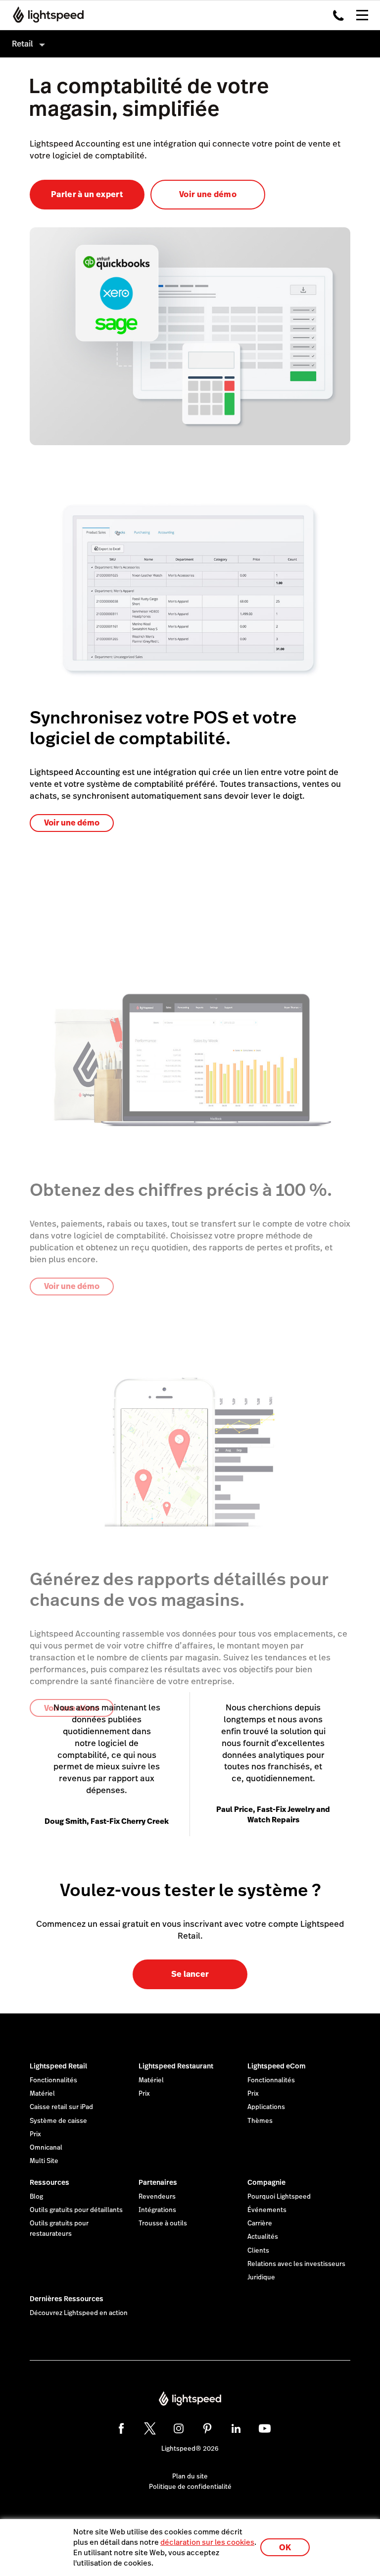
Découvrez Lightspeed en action (79, 2313)
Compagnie (266, 2182)
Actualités (263, 2237)
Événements (267, 2210)
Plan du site (190, 2476)
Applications (266, 2107)
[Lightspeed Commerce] (45, 15)
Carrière (260, 2223)
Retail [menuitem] (23, 44)
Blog (36, 2197)
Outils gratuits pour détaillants (76, 2210)
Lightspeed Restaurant (176, 2066)
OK (285, 2548)
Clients (258, 2251)
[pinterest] (207, 2428)
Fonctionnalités (53, 2080)
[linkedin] (236, 2428)
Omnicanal (46, 2148)
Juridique (261, 2277)
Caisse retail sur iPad (61, 2107)
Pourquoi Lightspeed (279, 2197)
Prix (35, 2134)
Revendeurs (157, 2197)
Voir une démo (208, 194)
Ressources (49, 2182)
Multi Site (44, 2161)
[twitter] (150, 2428)
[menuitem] (190, 44)
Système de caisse (58, 2121)
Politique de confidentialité (190, 2487)
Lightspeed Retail (58, 2066)
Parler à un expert (87, 194)
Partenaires (158, 2182)
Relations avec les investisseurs (296, 2264)
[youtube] (265, 2428)
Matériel (42, 2094)
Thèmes (260, 2121)
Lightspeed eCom (277, 2066)
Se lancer (190, 1974)
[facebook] (121, 2428)
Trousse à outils (163, 2223)
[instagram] (179, 2428)
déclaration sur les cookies (207, 2542)
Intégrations (157, 2210)
